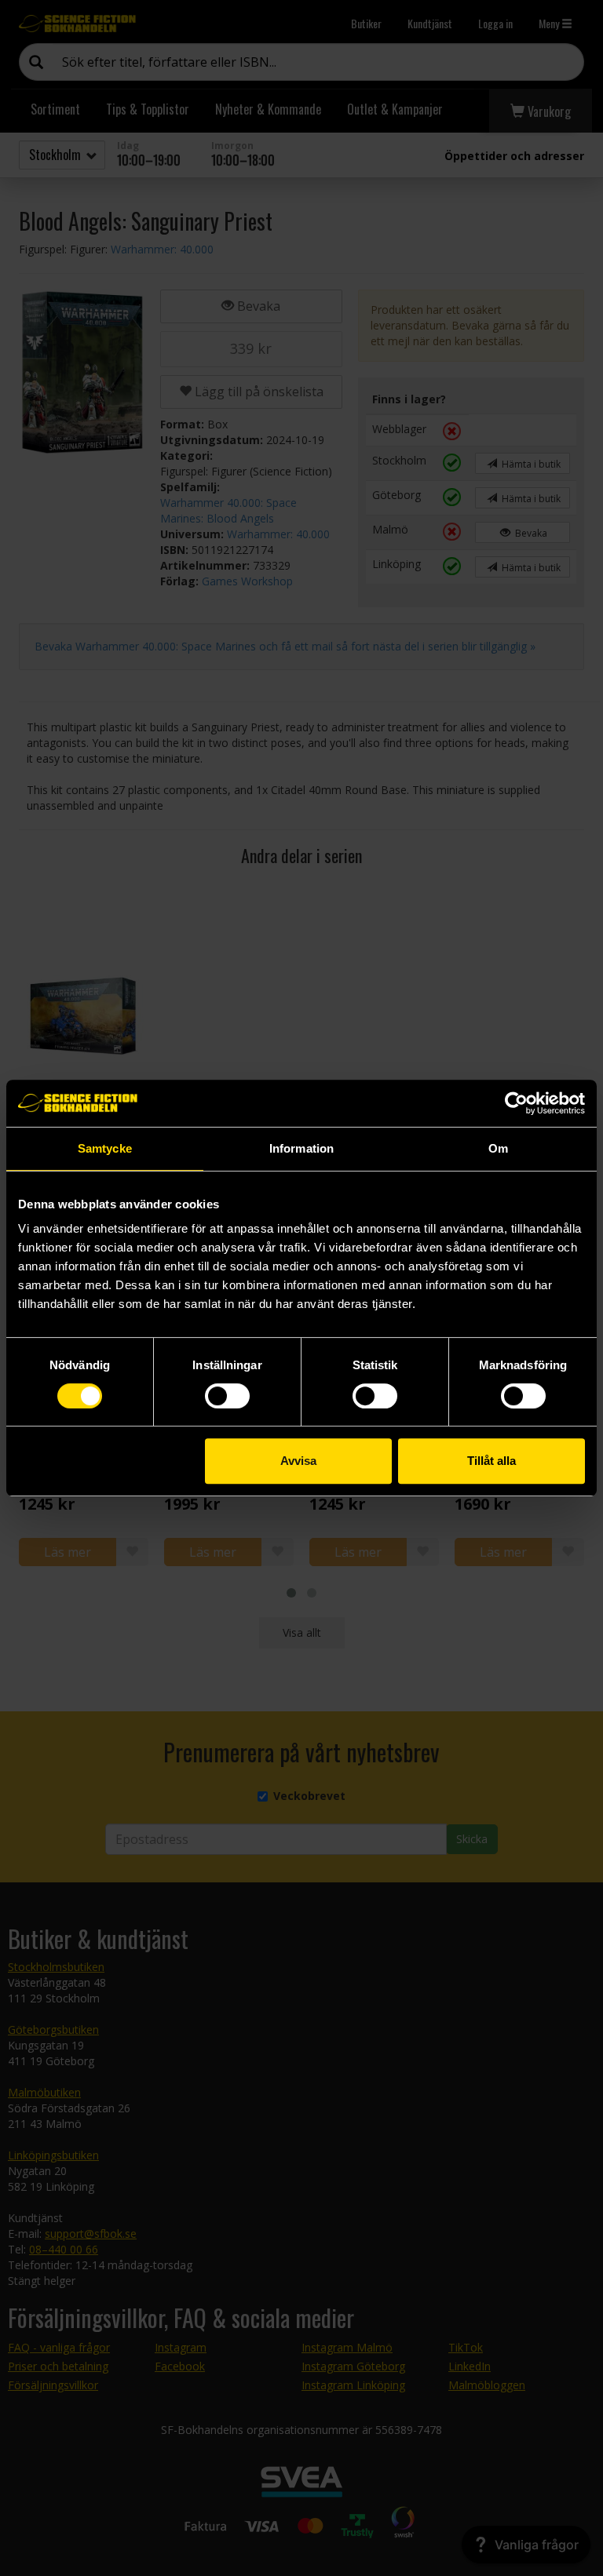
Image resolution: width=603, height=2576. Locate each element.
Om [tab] (498, 1148)
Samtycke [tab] (105, 1148)
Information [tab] (301, 1148)
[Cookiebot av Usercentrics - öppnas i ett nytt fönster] (516, 1103)
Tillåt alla (492, 1461)
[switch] (227, 1396)
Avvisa (298, 1461)
